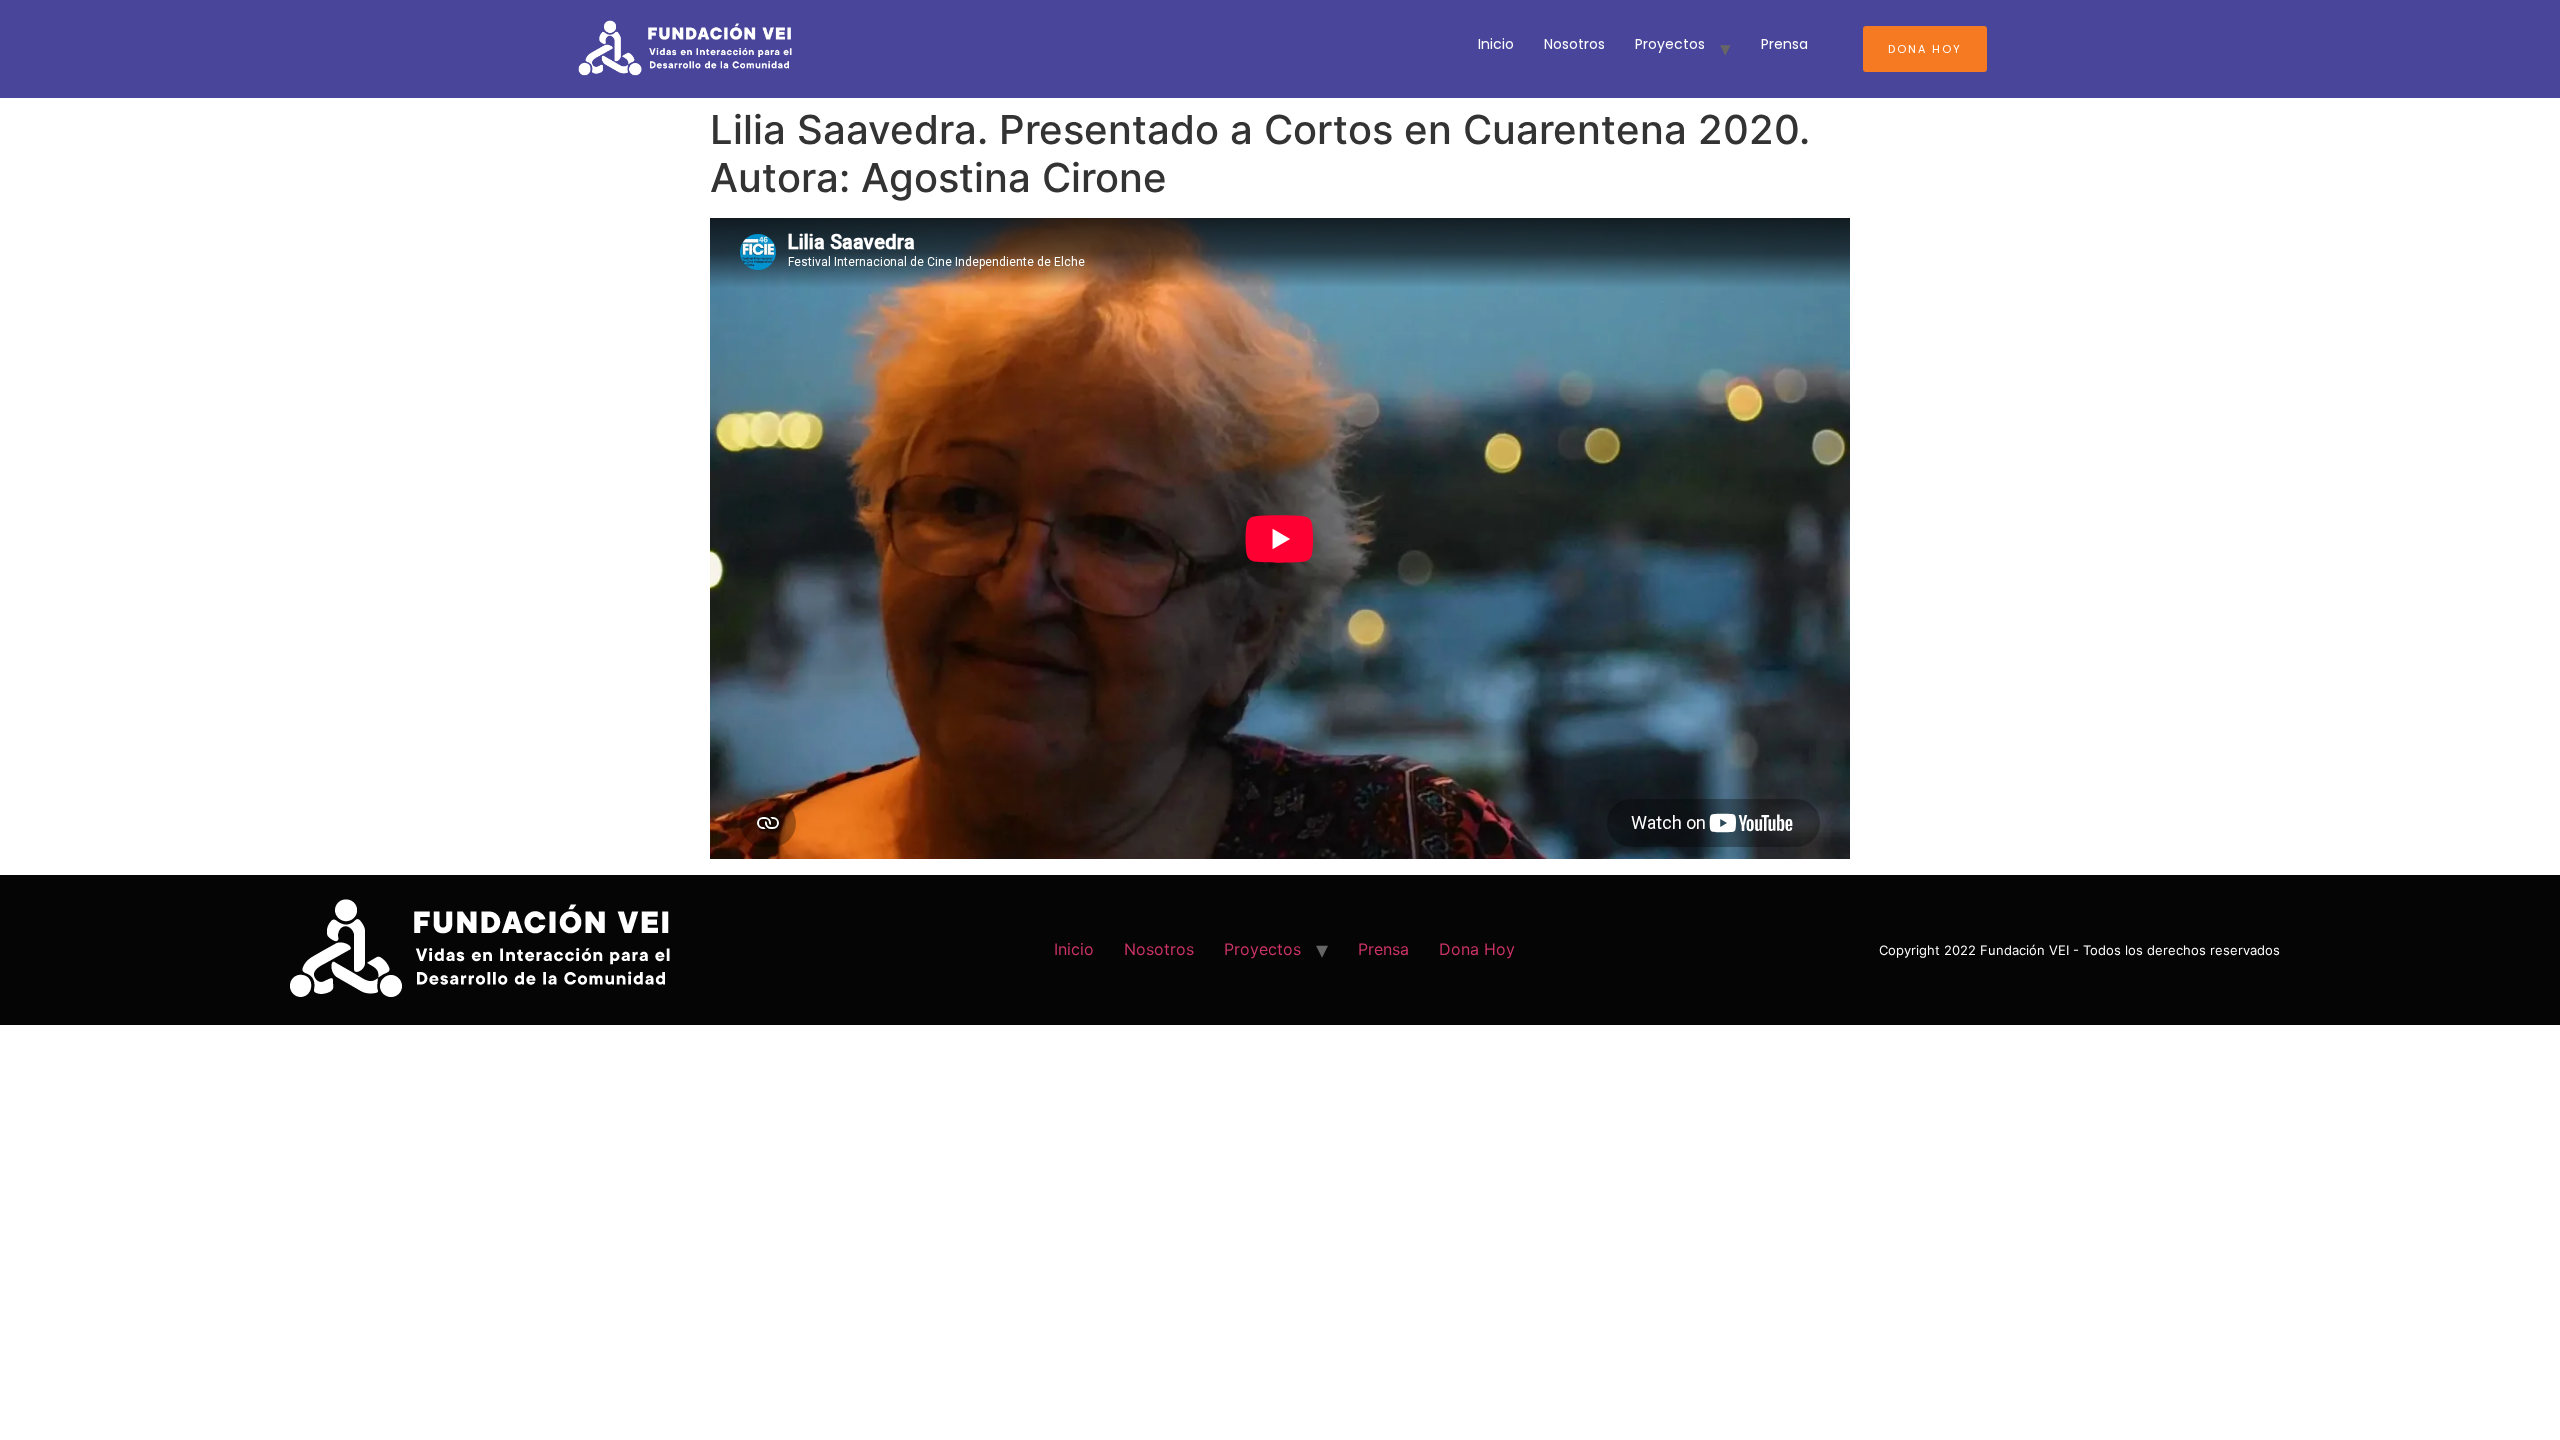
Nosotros (1574, 44)
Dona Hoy (1925, 49)
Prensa (1784, 44)
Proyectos (1670, 44)
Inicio (1496, 44)
